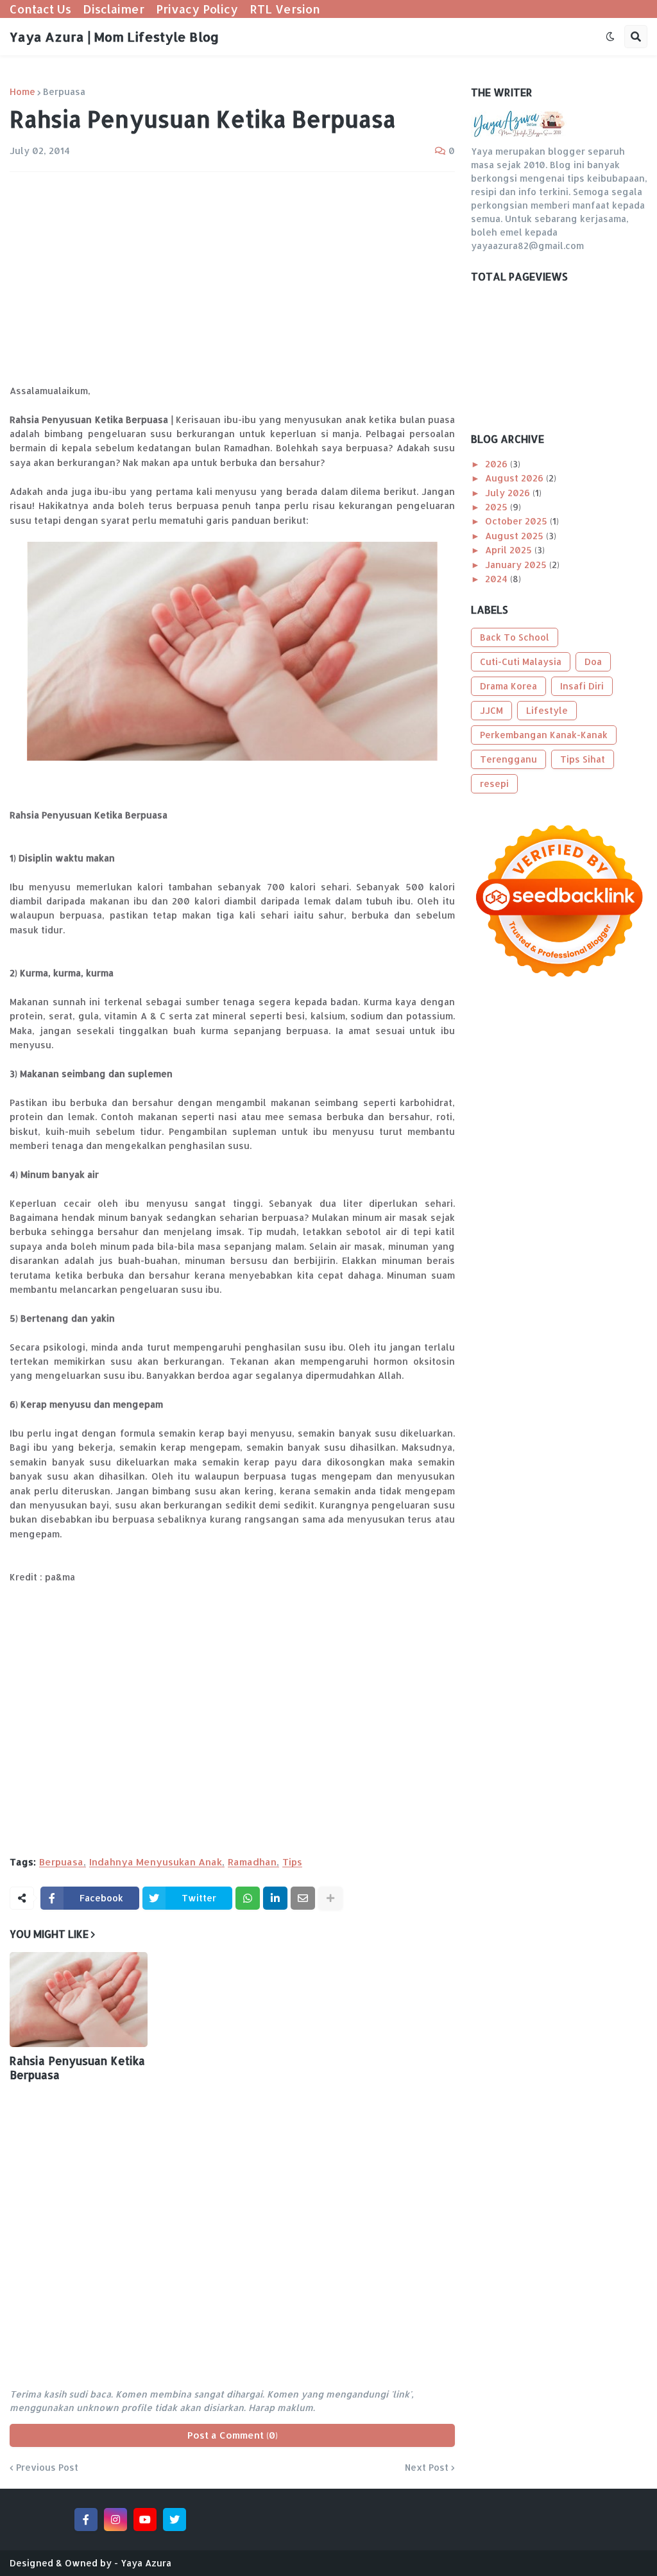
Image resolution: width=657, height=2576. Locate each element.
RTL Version (285, 9)
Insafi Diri (582, 686)
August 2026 (516, 478)
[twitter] (175, 2520)
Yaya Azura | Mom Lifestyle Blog (114, 37)
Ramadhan (252, 1862)
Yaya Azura (146, 2563)
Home (22, 92)
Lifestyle (547, 710)
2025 (498, 507)
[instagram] (115, 2520)
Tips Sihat (583, 759)
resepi (494, 783)
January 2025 (517, 565)
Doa (593, 661)
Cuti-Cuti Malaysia (521, 661)
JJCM (491, 710)
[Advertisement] (232, 278)
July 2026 (509, 493)
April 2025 (510, 550)
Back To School (515, 637)
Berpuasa (64, 92)
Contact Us (40, 9)
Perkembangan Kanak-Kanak (544, 735)
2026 (498, 464)
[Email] (303, 1898)
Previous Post (47, 2468)
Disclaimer (114, 9)
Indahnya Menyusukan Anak (156, 1862)
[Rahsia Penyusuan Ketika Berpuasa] (79, 2000)
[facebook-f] (86, 2520)
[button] (610, 37)
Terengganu (508, 759)
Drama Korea (508, 686)
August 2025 (516, 536)
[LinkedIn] (275, 1898)
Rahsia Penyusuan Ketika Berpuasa (77, 2068)
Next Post (427, 2468)
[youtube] (145, 2520)
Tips (292, 1862)
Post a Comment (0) (233, 2435)
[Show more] (330, 1898)
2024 (498, 579)
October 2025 (517, 521)
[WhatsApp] (248, 1898)
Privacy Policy (197, 9)
